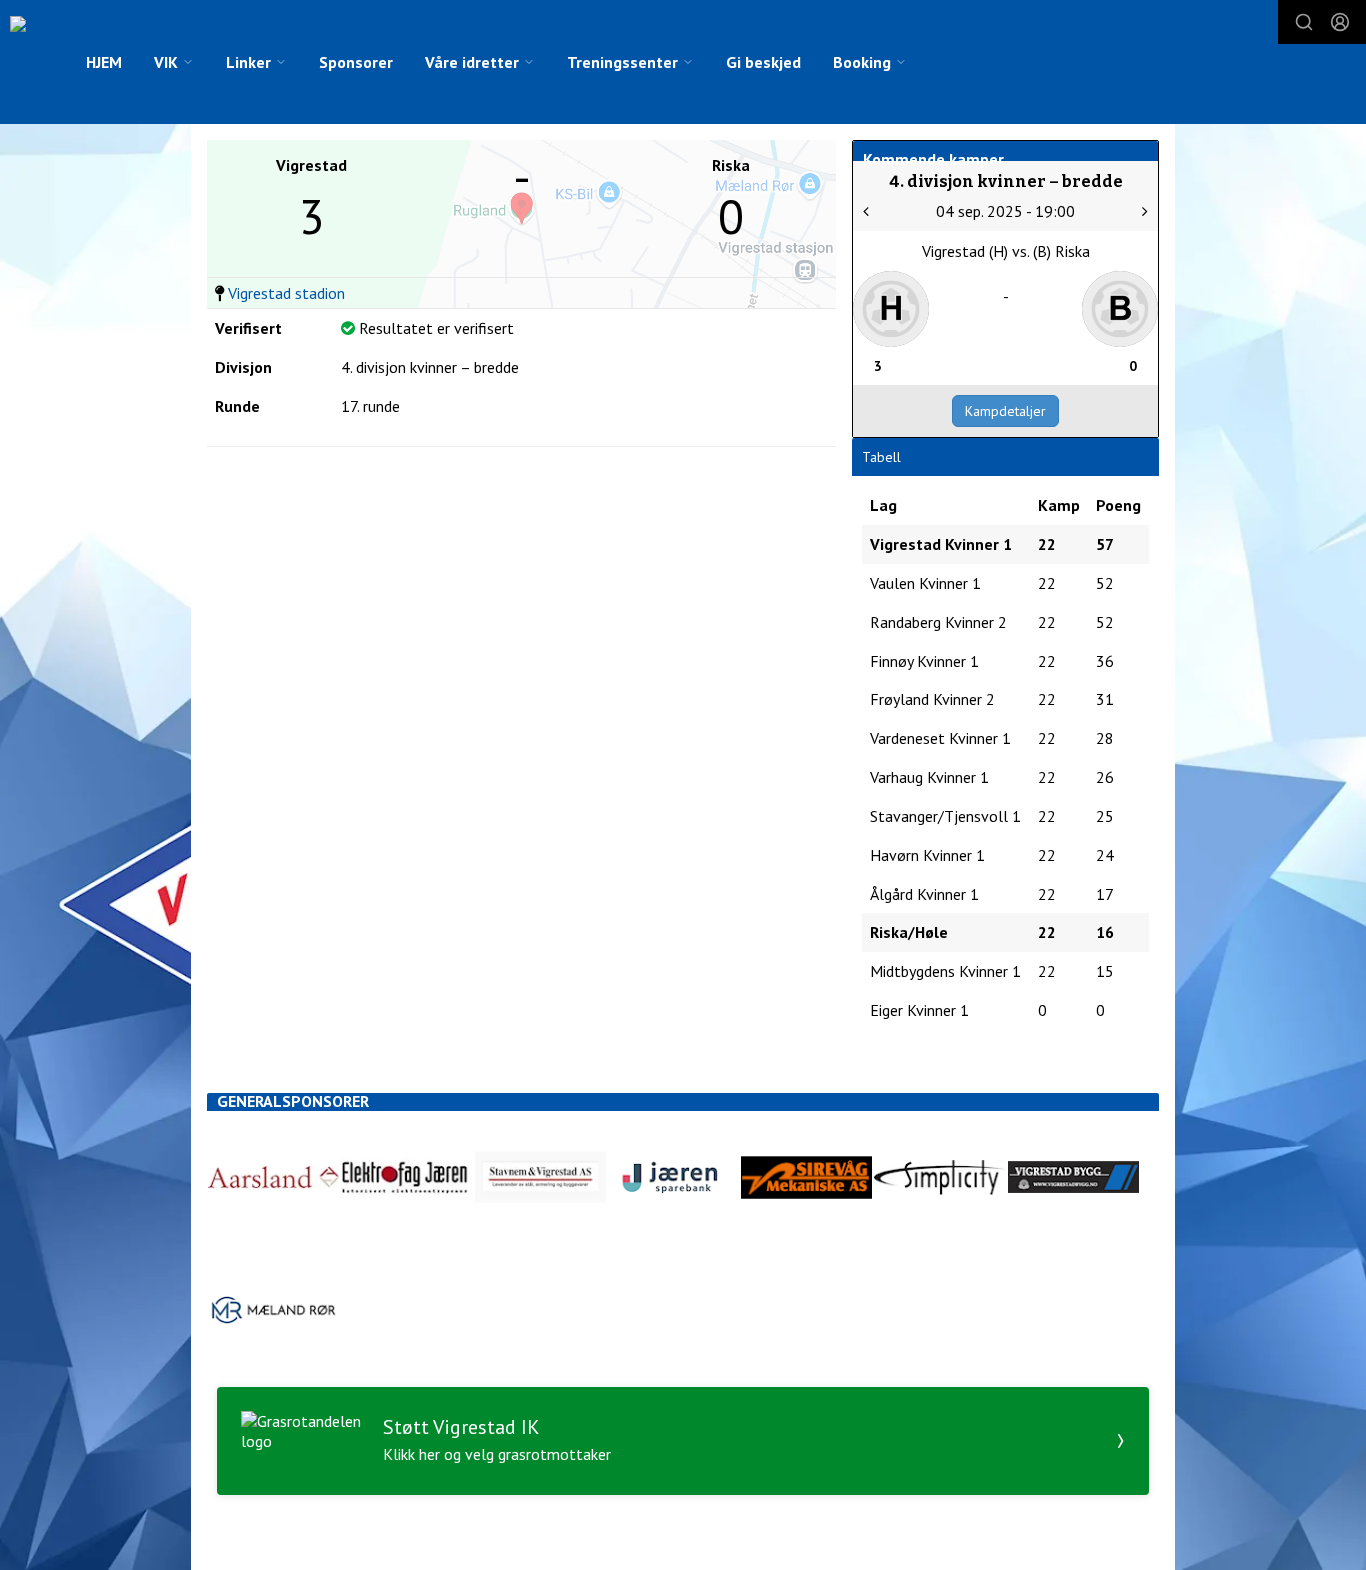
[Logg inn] (1340, 22)
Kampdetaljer (1005, 411)
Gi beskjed (763, 62)
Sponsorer (356, 62)
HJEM (104, 62)
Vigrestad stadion (286, 293)
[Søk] (1304, 22)
